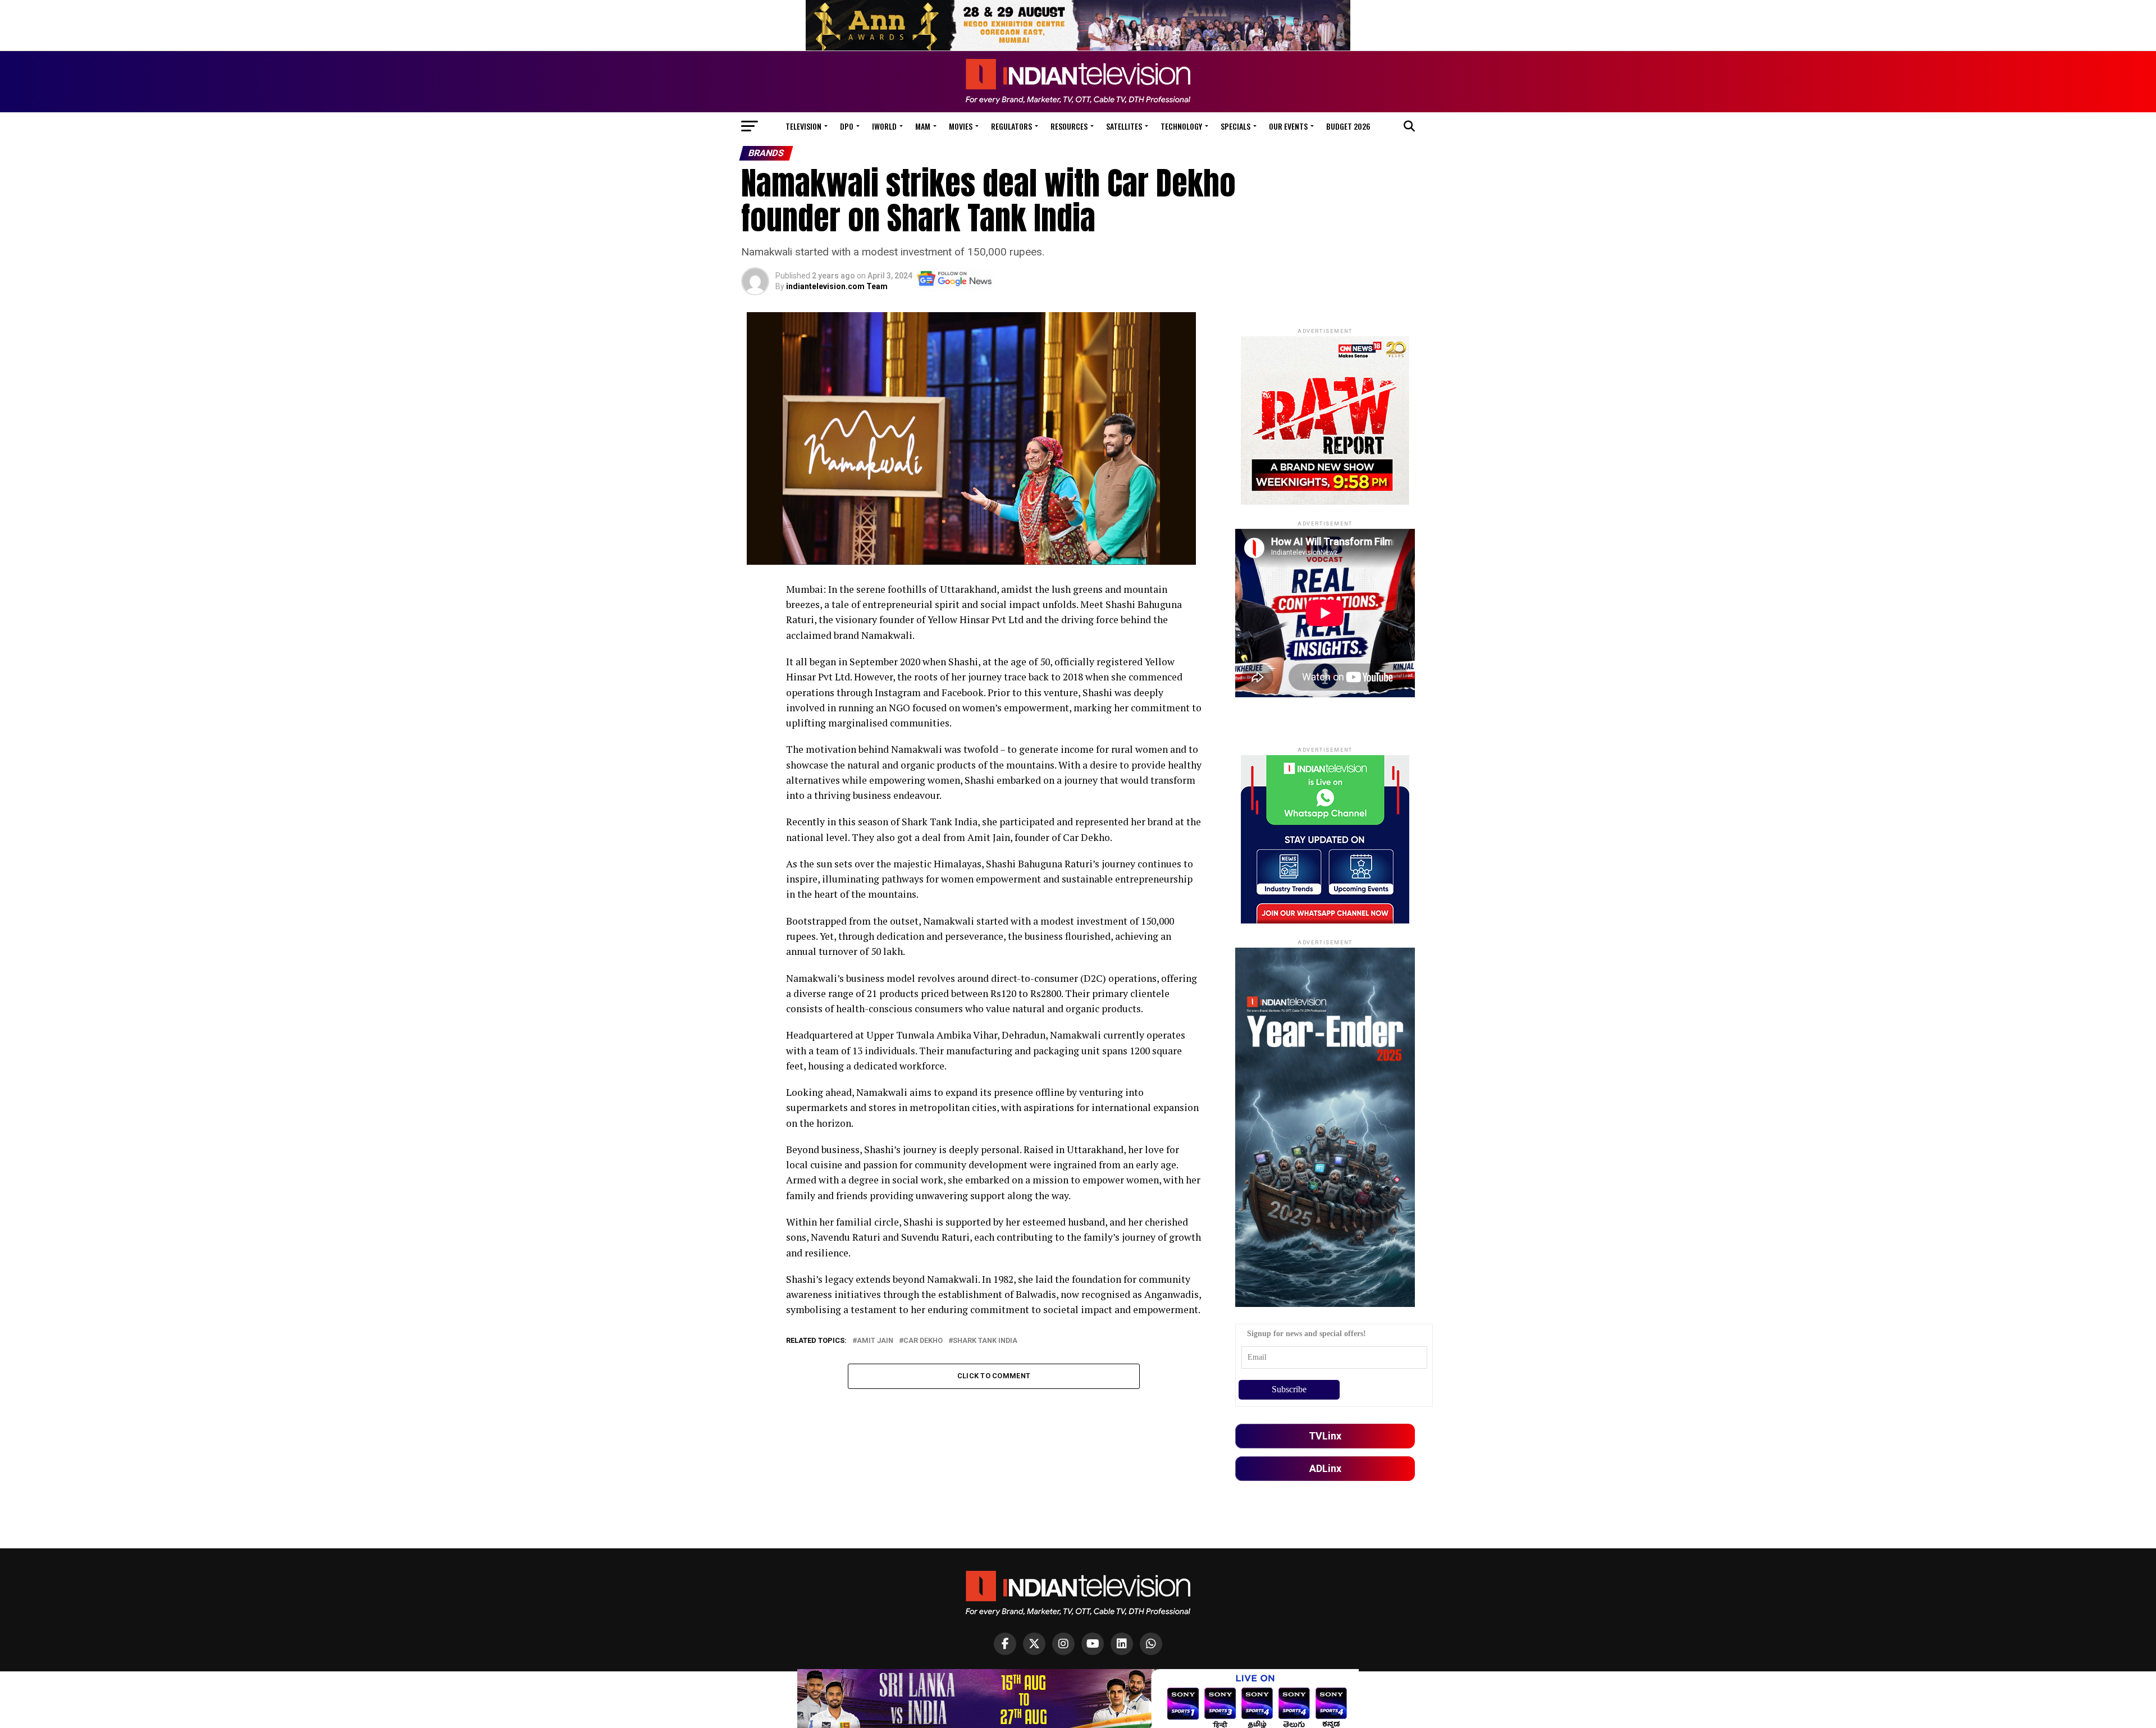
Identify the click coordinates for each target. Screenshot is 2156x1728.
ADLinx (1325, 1468)
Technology (1181, 126)
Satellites (1124, 126)
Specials (1235, 126)
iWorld (884, 126)
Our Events (1288, 126)
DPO (847, 126)
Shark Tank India (985, 1341)
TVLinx (1325, 1436)
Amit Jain (875, 1341)
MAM (923, 126)
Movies (961, 126)
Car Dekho (923, 1341)
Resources (1069, 126)
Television (803, 126)
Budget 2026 (1348, 126)
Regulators (1011, 126)
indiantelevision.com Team (837, 286)
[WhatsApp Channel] (1151, 1644)
